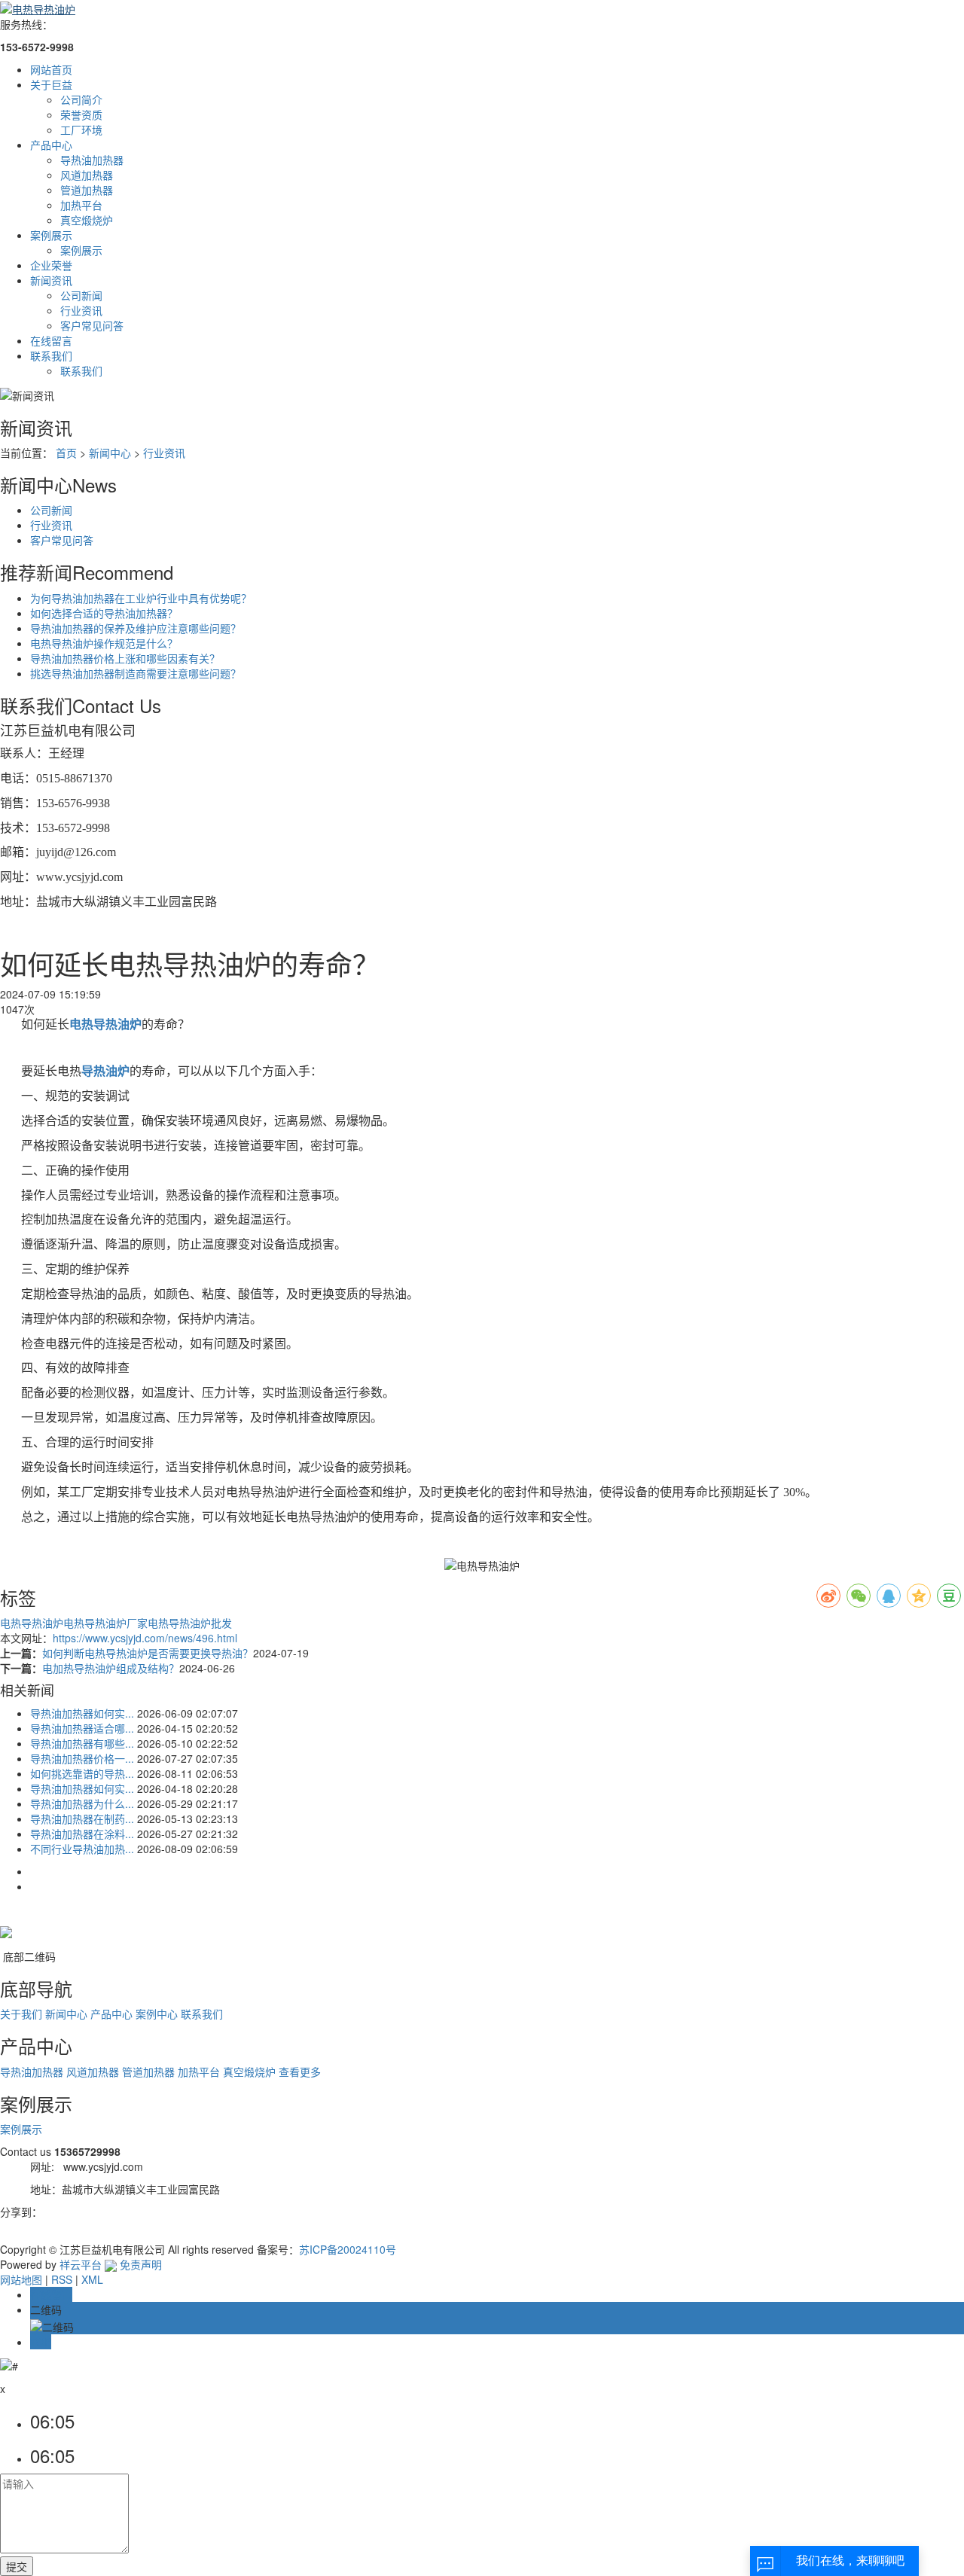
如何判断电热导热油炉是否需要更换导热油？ (148, 1653)
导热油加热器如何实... (82, 1713)
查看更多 (300, 2071)
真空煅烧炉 (87, 220)
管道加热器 (87, 190)
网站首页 (51, 69)
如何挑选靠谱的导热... (82, 1773)
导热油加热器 (92, 160)
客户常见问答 (92, 325)
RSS (62, 2279)
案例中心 (157, 2014)
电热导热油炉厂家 (105, 1623)
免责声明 (141, 2264)
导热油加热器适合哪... (82, 1728)
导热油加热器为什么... (82, 1803)
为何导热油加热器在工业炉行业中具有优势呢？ (141, 598)
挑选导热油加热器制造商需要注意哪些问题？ (136, 673)
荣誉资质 (81, 114)
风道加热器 (87, 175)
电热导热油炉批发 (190, 1623)
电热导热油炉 (32, 1623)
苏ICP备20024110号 (348, 2249)
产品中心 (51, 145)
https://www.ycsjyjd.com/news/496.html (145, 1638)
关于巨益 (51, 84)
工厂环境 (81, 130)
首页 (66, 453)
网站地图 (21, 2279)
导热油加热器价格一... (82, 1758)
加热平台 (81, 205)
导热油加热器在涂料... (82, 1834)
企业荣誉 (51, 265)
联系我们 (51, 355)
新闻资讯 (51, 280)
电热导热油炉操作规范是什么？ (104, 643)
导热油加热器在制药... (82, 1818)
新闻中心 (110, 453)
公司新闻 (81, 295)
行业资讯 (81, 310)
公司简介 (81, 99)
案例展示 (51, 235)
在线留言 (51, 340)
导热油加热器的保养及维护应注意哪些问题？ (136, 628)
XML (92, 2279)
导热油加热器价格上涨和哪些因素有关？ (125, 658)
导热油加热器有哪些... (82, 1743)
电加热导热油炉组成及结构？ (111, 1668)
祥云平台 (81, 2264)
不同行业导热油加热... (82, 1849)
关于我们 (21, 2014)
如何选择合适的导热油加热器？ (104, 613)
